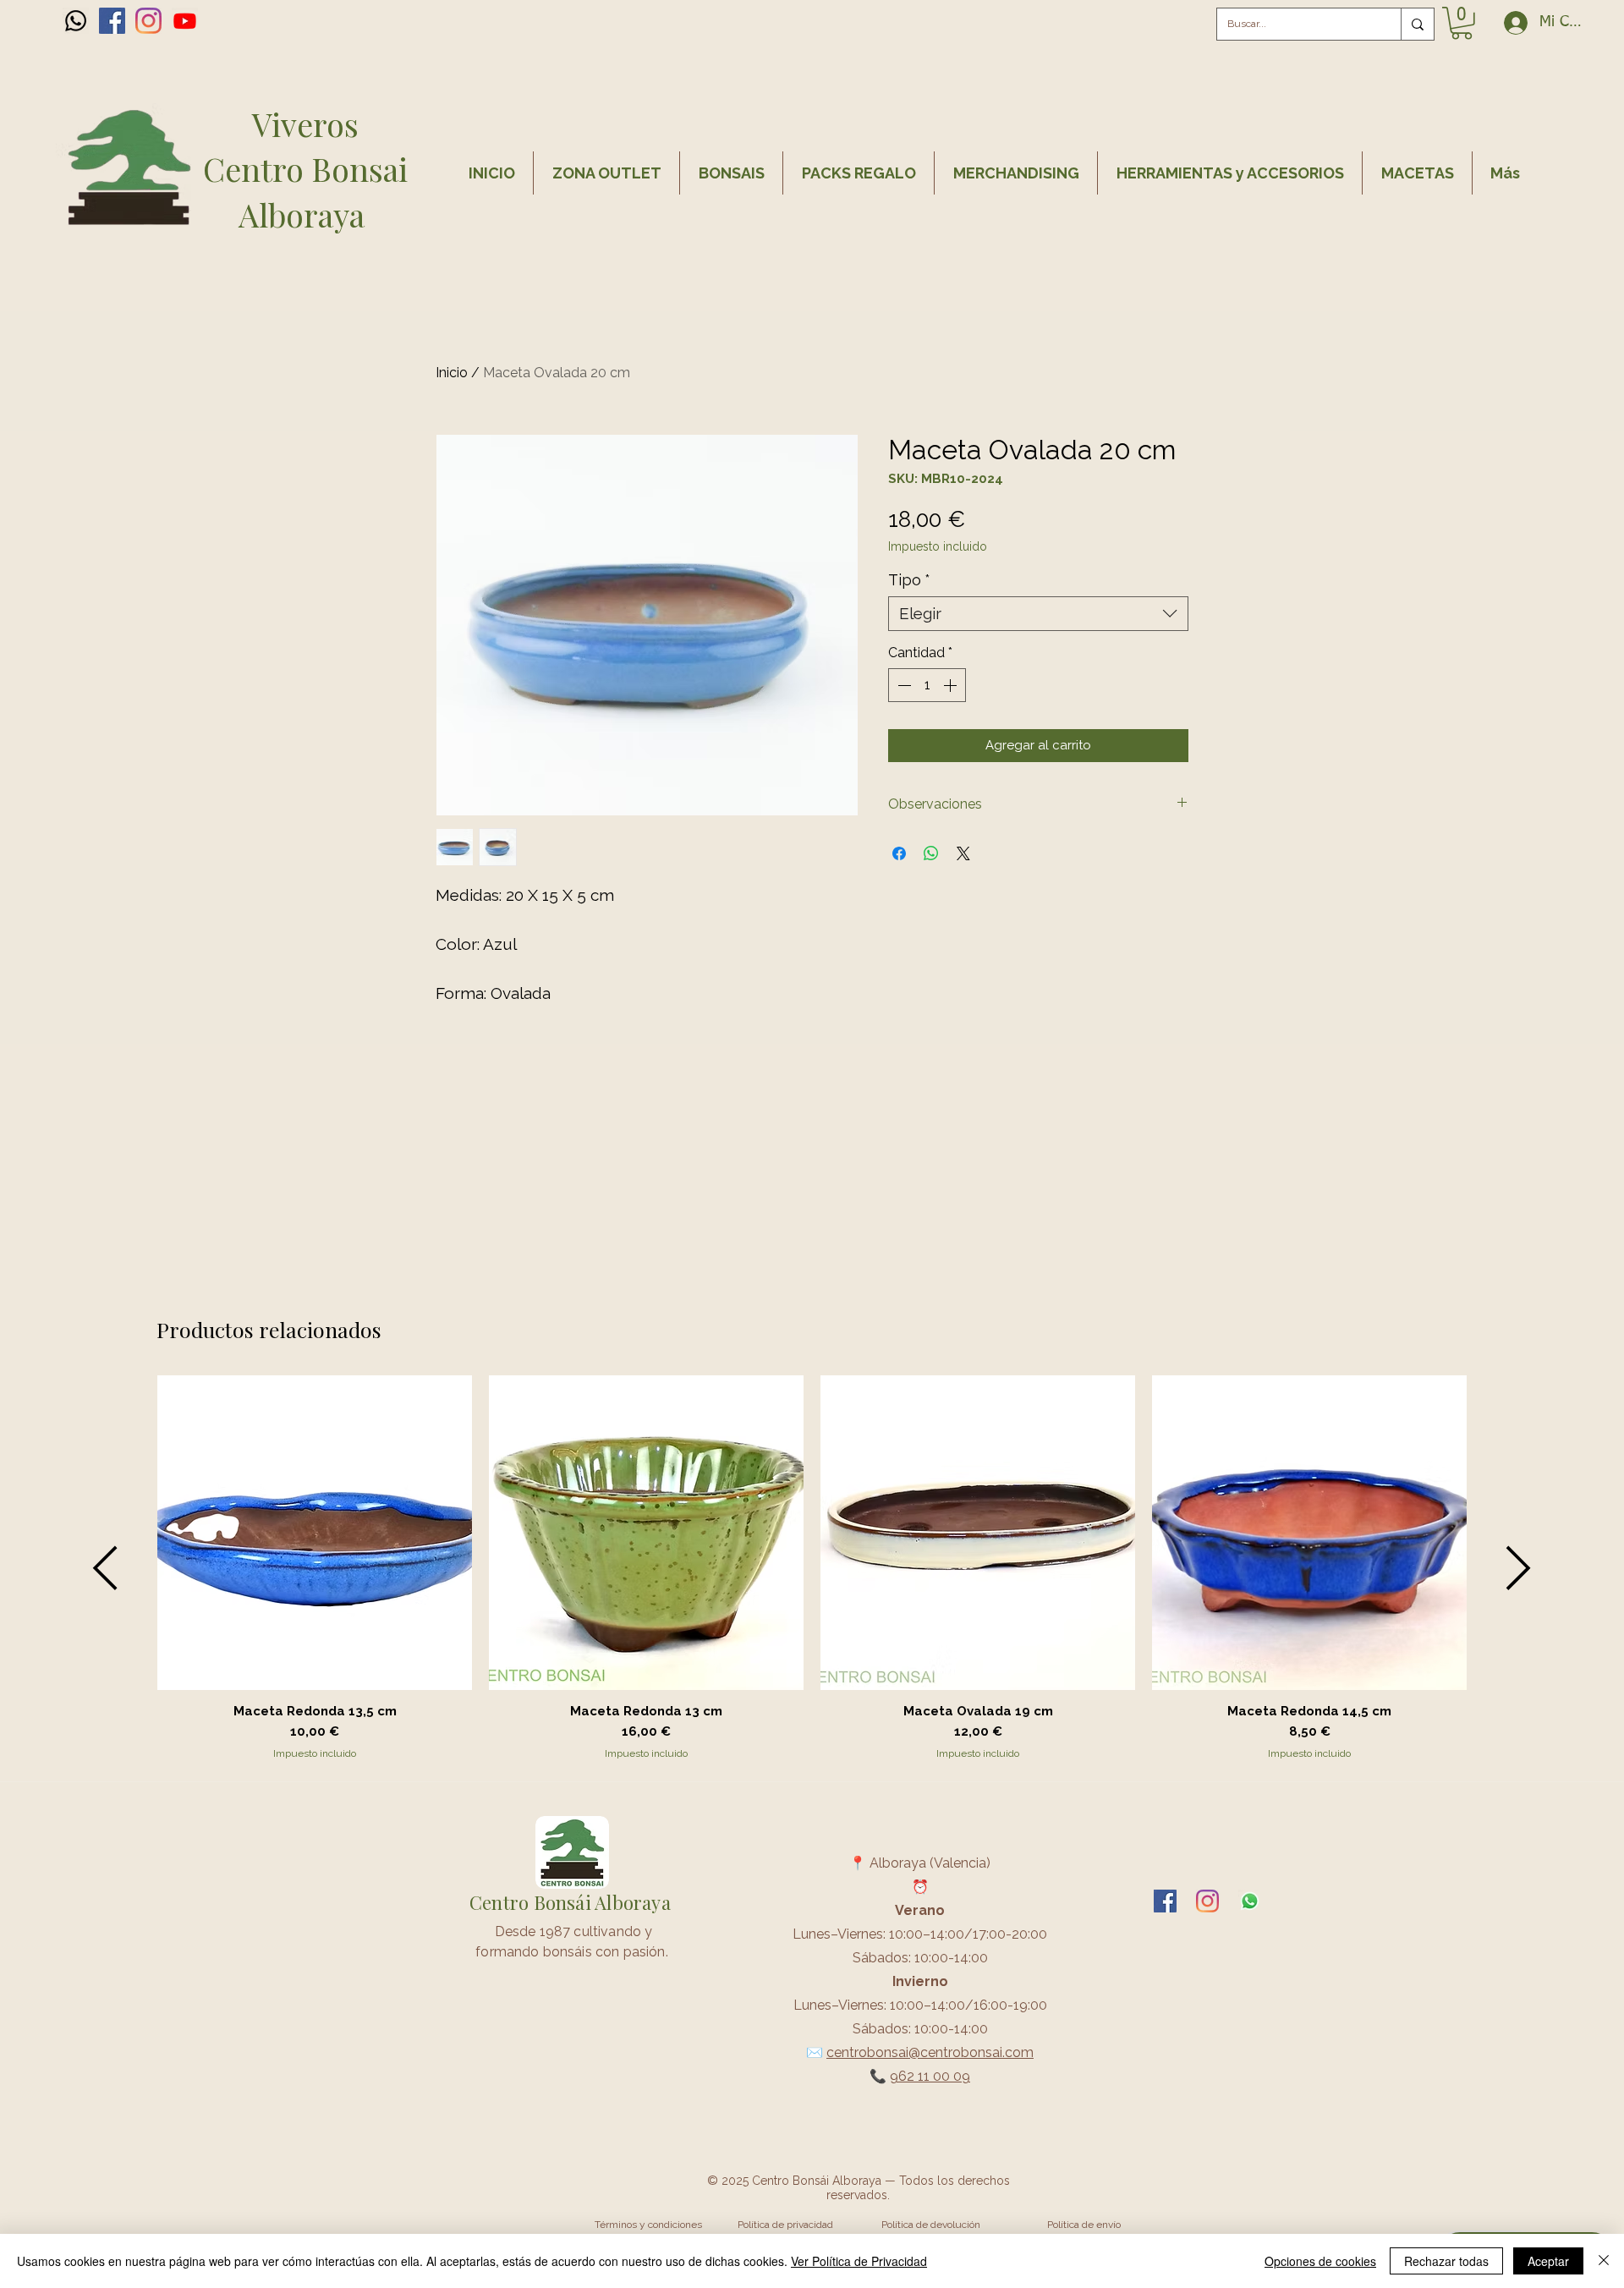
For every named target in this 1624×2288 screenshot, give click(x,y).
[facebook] (112, 21)
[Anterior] (105, 1568)
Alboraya (305, 214)
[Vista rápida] (315, 1533)
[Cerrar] (1604, 2261)
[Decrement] (903, 685)
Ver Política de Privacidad (859, 2261)
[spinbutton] (927, 685)
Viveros (305, 124)
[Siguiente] (1519, 1568)
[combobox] (1038, 614)
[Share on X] (963, 853)
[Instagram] (148, 21)
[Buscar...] (1417, 24)
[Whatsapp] (76, 21)
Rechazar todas (1446, 2261)
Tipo (909, 580)
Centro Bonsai (305, 169)
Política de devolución (931, 2225)
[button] (1462, 23)
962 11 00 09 (930, 2076)
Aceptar (1548, 2261)
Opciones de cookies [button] (1320, 2261)
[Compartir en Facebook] (899, 853)
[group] (812, 1568)
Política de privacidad (785, 2225)
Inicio (452, 373)
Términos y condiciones (648, 2225)
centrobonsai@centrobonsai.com (930, 2052)
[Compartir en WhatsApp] (931, 853)
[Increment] (952, 685)
